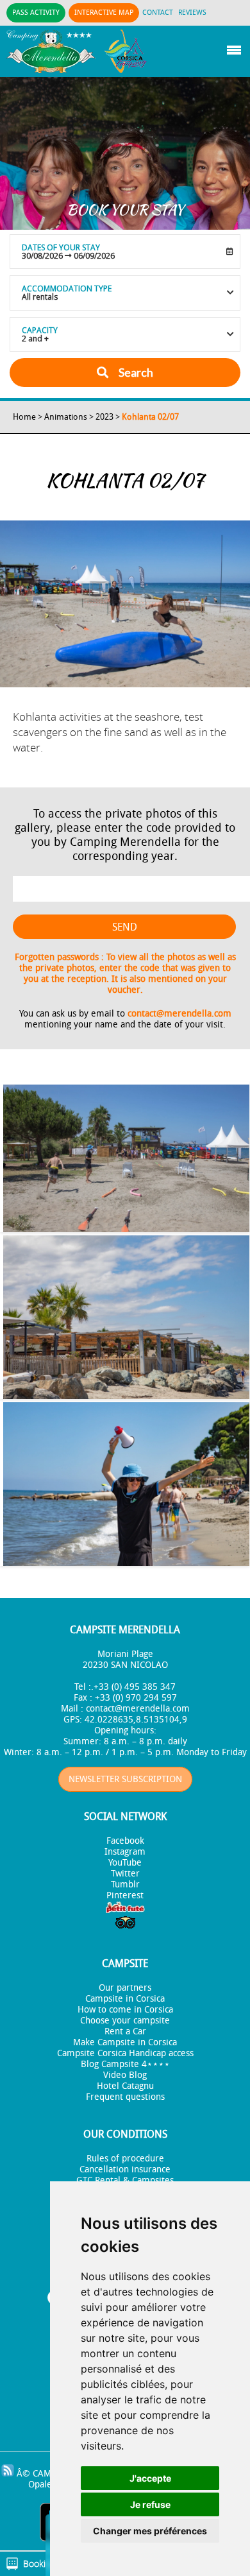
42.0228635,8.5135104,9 (136, 1720)
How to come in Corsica (125, 2010)
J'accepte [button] (150, 2478)
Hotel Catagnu (125, 2086)
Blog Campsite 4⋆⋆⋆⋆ (125, 2064)
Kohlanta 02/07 (150, 417)
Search (135, 372)
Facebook (125, 1841)
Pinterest (125, 1895)
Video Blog (125, 2075)
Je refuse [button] (150, 2504)
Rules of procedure (125, 2159)
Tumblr (125, 1885)
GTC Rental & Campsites (125, 2180)
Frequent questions (125, 2097)
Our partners (125, 1988)
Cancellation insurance (125, 2169)
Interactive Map (104, 13)
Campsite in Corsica (125, 1999)
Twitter (125, 1874)
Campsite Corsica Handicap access (125, 2053)
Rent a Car (125, 2031)
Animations (66, 417)
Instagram (125, 1852)
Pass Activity (36, 13)
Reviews (192, 13)
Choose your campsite (125, 2021)
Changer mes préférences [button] (150, 2531)
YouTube (125, 1863)
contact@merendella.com (179, 1014)
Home (24, 417)
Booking (39, 2563)
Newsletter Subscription (125, 1779)
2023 (104, 417)
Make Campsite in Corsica (125, 2042)
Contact (158, 13)
